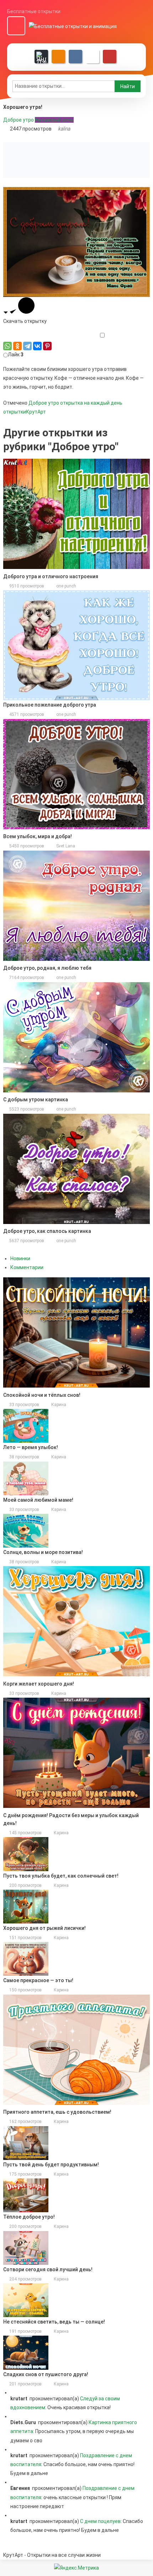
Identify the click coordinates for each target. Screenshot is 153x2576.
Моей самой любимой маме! (38, 1500)
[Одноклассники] (17, 346)
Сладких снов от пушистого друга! (46, 2374)
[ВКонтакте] (37, 346)
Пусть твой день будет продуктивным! (51, 2165)
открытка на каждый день (91, 403)
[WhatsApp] (7, 346)
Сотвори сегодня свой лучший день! (48, 2269)
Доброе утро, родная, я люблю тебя (47, 968)
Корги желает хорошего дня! (39, 1684)
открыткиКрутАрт (25, 412)
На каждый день (54, 120)
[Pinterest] (47, 346)
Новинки (20, 1258)
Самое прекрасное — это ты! (38, 1980)
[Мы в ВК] (75, 57)
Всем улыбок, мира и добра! (38, 836)
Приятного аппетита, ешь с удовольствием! (57, 2112)
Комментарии (27, 1267)
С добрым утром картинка (36, 1100)
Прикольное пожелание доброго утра (50, 705)
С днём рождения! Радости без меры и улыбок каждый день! (71, 1819)
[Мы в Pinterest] (110, 57)
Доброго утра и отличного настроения (51, 576)
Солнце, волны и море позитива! (43, 1552)
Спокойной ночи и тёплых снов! (42, 1395)
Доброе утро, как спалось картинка (47, 1231)
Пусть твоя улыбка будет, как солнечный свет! (61, 1876)
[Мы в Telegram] (93, 57)
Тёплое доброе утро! (29, 2217)
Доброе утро (19, 120)
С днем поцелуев (100, 2521)
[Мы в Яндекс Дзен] (41, 57)
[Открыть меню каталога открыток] (16, 26)
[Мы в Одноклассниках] (58, 57)
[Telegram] (27, 346)
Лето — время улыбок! (31, 1447)
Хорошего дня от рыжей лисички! (44, 1928)
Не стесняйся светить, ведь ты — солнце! (54, 2322)
